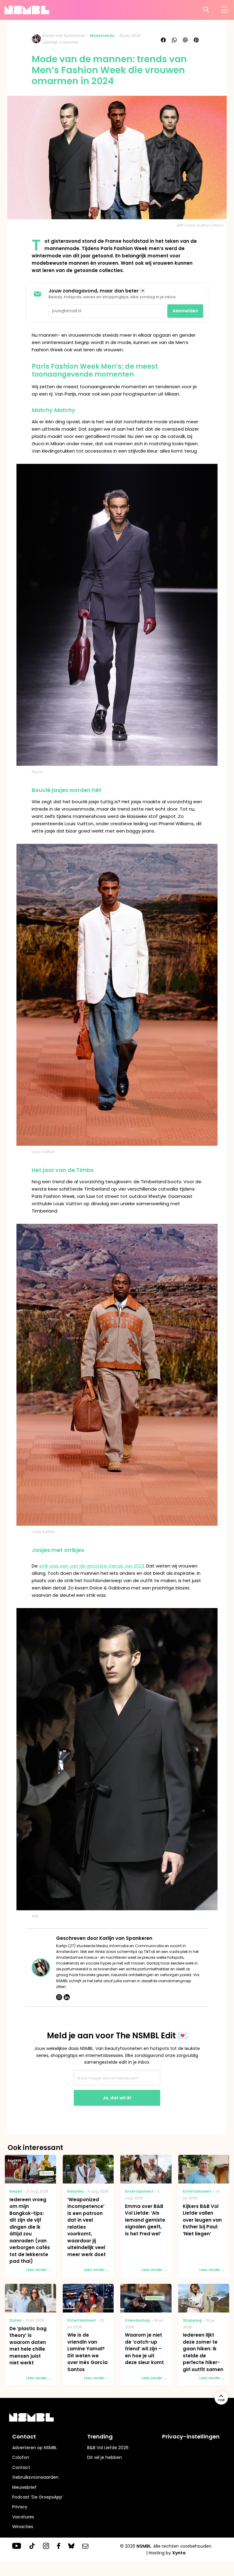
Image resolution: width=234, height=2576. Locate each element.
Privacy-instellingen (191, 2436)
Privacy (20, 2507)
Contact (21, 2467)
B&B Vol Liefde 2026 (108, 2448)
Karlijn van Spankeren (64, 36)
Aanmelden (185, 311)
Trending (100, 2436)
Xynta (179, 2553)
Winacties (23, 2527)
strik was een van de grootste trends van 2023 (92, 1566)
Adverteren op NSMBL (35, 2448)
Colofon (21, 2457)
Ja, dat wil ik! (117, 2098)
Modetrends (102, 36)
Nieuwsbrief (24, 2487)
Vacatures (23, 2517)
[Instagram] (59, 1997)
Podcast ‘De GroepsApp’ (38, 2497)
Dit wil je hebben (105, 2457)
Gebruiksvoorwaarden (35, 2477)
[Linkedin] (67, 1997)
